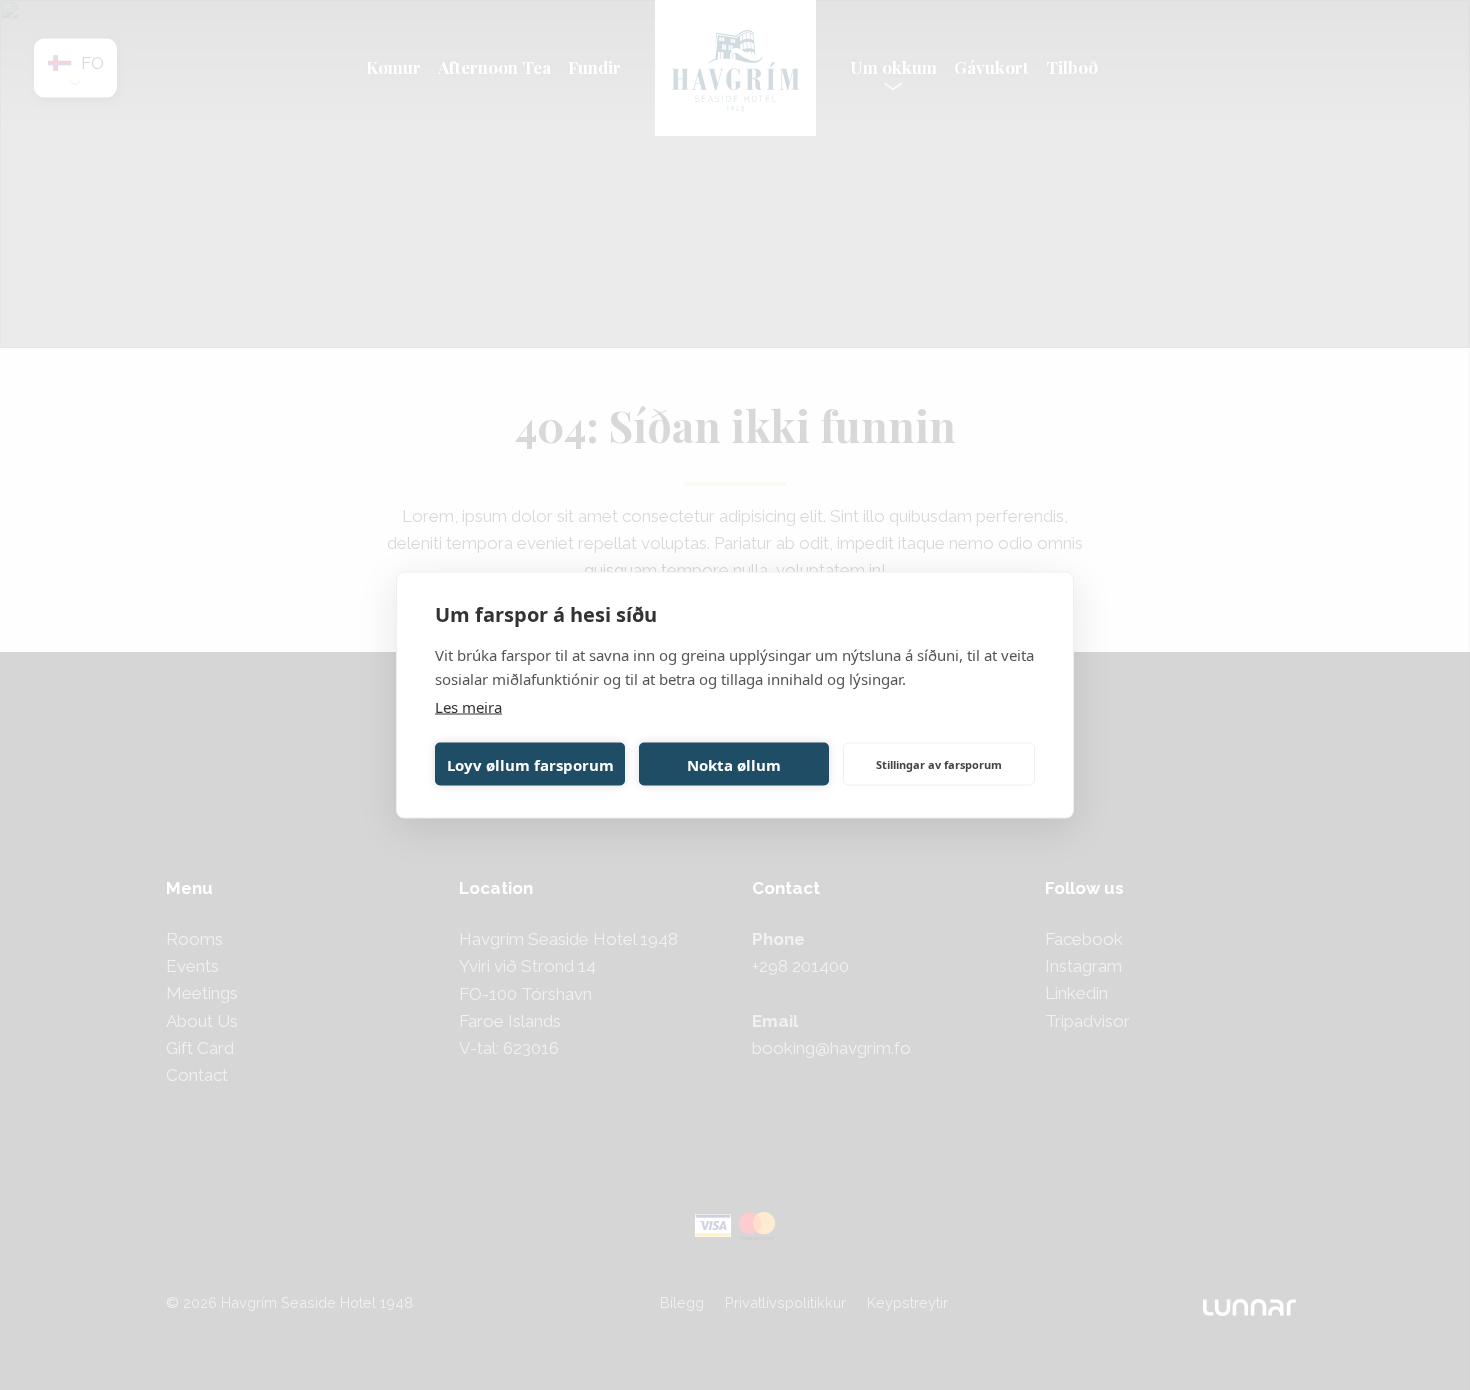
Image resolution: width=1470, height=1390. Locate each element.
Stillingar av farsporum (939, 763)
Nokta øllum (734, 764)
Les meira (468, 707)
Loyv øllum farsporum (530, 764)
